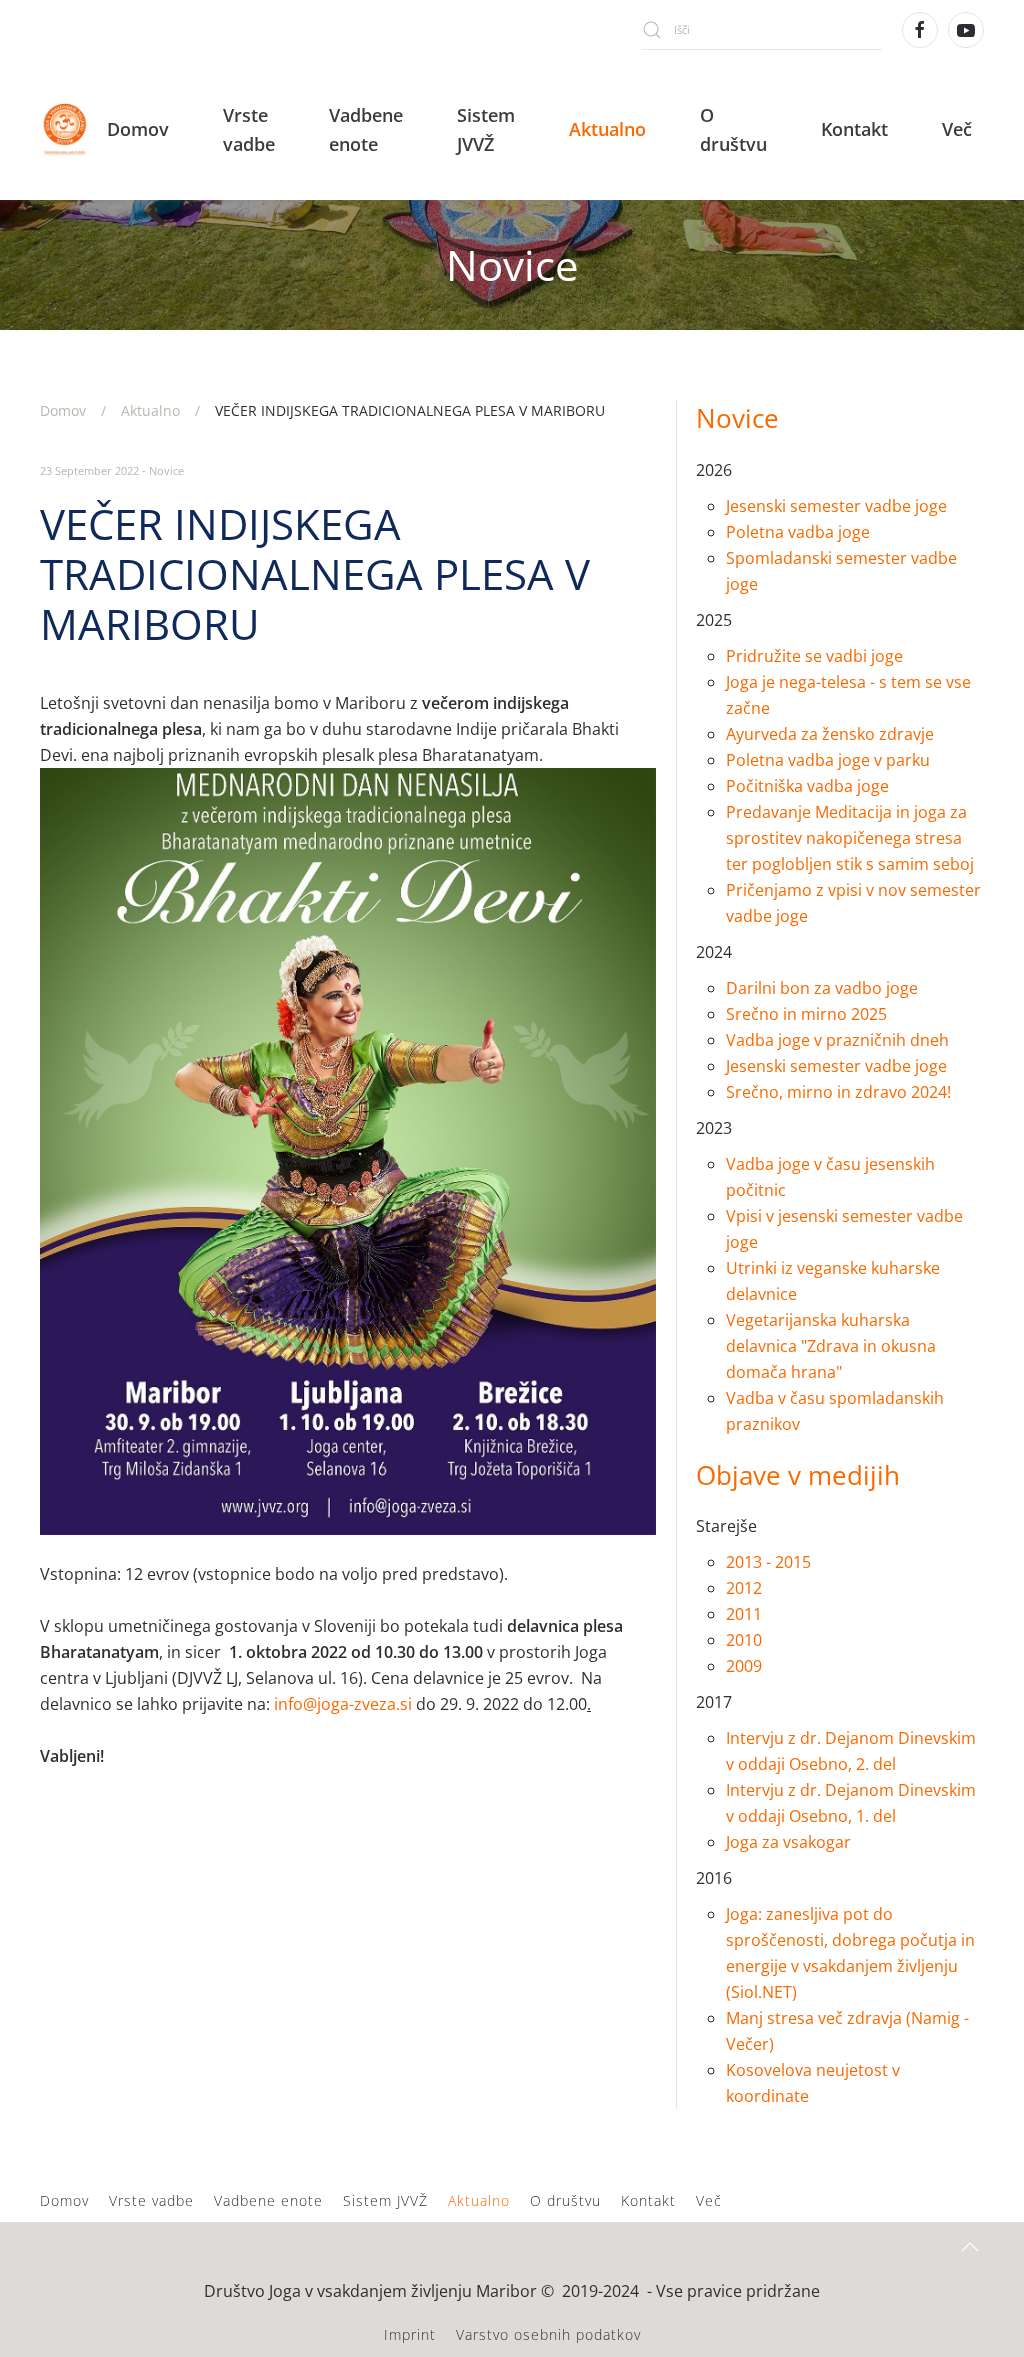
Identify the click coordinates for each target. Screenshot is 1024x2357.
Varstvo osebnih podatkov (548, 2334)
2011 (744, 1614)
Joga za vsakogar (790, 1842)
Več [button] (957, 129)
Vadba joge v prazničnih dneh (837, 1040)
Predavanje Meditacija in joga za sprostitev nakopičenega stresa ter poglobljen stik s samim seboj (850, 838)
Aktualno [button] (607, 129)
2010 (744, 1640)
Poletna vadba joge (798, 532)
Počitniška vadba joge (807, 786)
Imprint (410, 2334)
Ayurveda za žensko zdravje (830, 734)
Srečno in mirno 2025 (806, 1014)
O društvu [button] (733, 129)
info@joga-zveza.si (343, 1704)
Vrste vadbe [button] (249, 129)
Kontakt (854, 129)
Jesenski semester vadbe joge (836, 506)
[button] (970, 2247)
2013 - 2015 (768, 1562)
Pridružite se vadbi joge (814, 656)
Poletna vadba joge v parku (828, 760)
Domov (138, 129)
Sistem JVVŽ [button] (486, 129)
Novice (166, 470)
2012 (744, 1588)
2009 (744, 1666)
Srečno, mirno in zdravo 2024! (838, 1092)
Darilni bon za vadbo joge (822, 988)
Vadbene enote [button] (366, 129)
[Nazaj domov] (67, 130)
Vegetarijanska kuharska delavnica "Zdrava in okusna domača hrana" (831, 1346)
